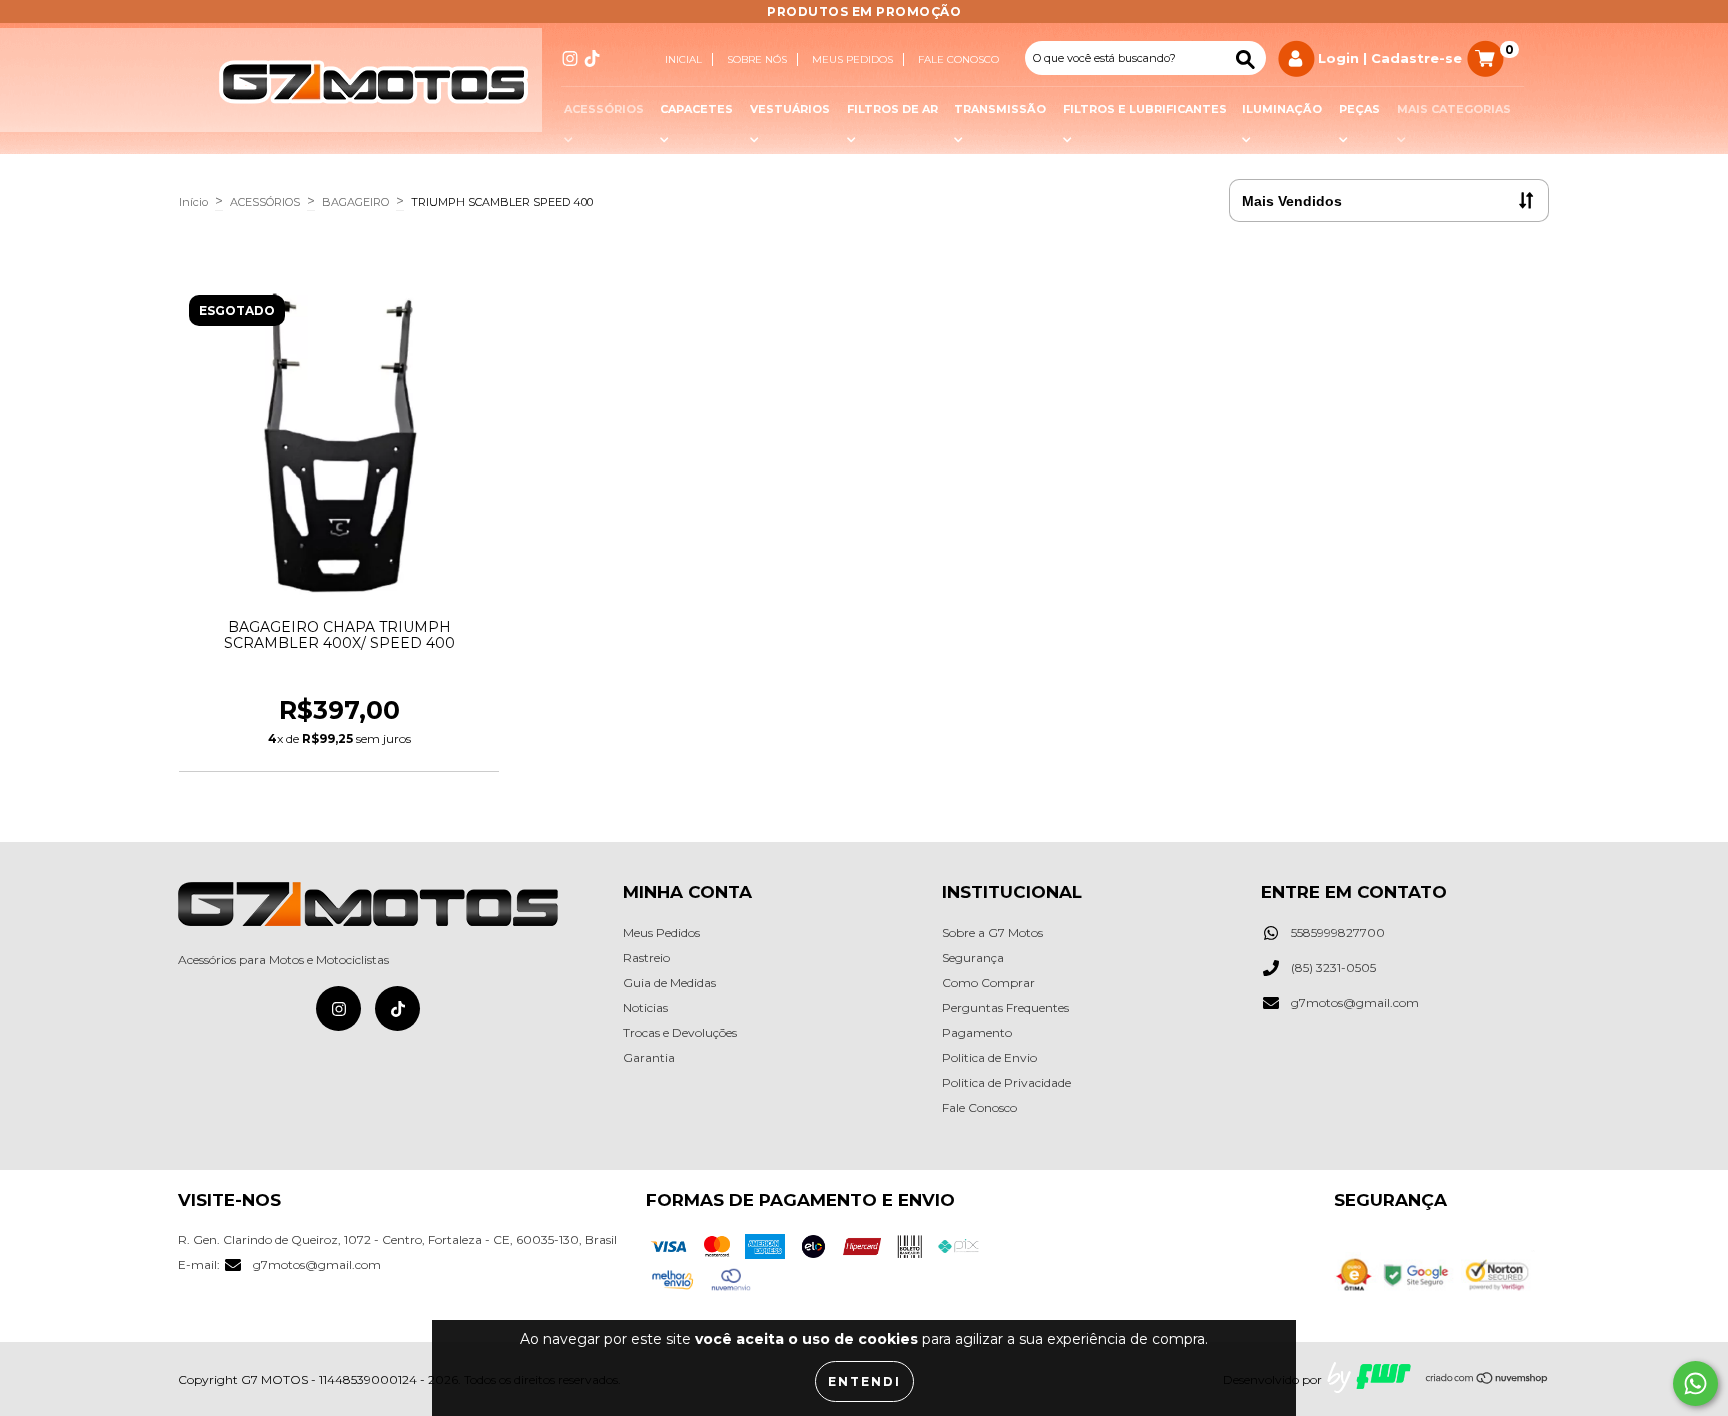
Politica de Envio (989, 1057)
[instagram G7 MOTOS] (570, 58)
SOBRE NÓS (757, 59)
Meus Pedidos (661, 932)
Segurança (973, 957)
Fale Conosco (958, 59)
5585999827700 (1338, 932)
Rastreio (646, 957)
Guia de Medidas (669, 982)
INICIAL (683, 59)
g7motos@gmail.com (1355, 1002)
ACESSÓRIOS (265, 202)
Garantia (649, 1057)
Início (193, 202)
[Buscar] (1245, 59)
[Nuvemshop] (1487, 1380)
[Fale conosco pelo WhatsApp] (1695, 1383)
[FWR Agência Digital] (1369, 1379)
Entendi (864, 1381)
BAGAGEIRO (355, 202)
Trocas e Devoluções (680, 1032)
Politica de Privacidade (1006, 1082)
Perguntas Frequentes (1005, 1007)
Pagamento (977, 1032)
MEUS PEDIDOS (852, 59)
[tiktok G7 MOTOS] (592, 58)
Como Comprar (988, 982)
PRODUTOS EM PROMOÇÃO (864, 11)
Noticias (645, 1007)
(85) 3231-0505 (1333, 967)
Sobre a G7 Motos (992, 932)
